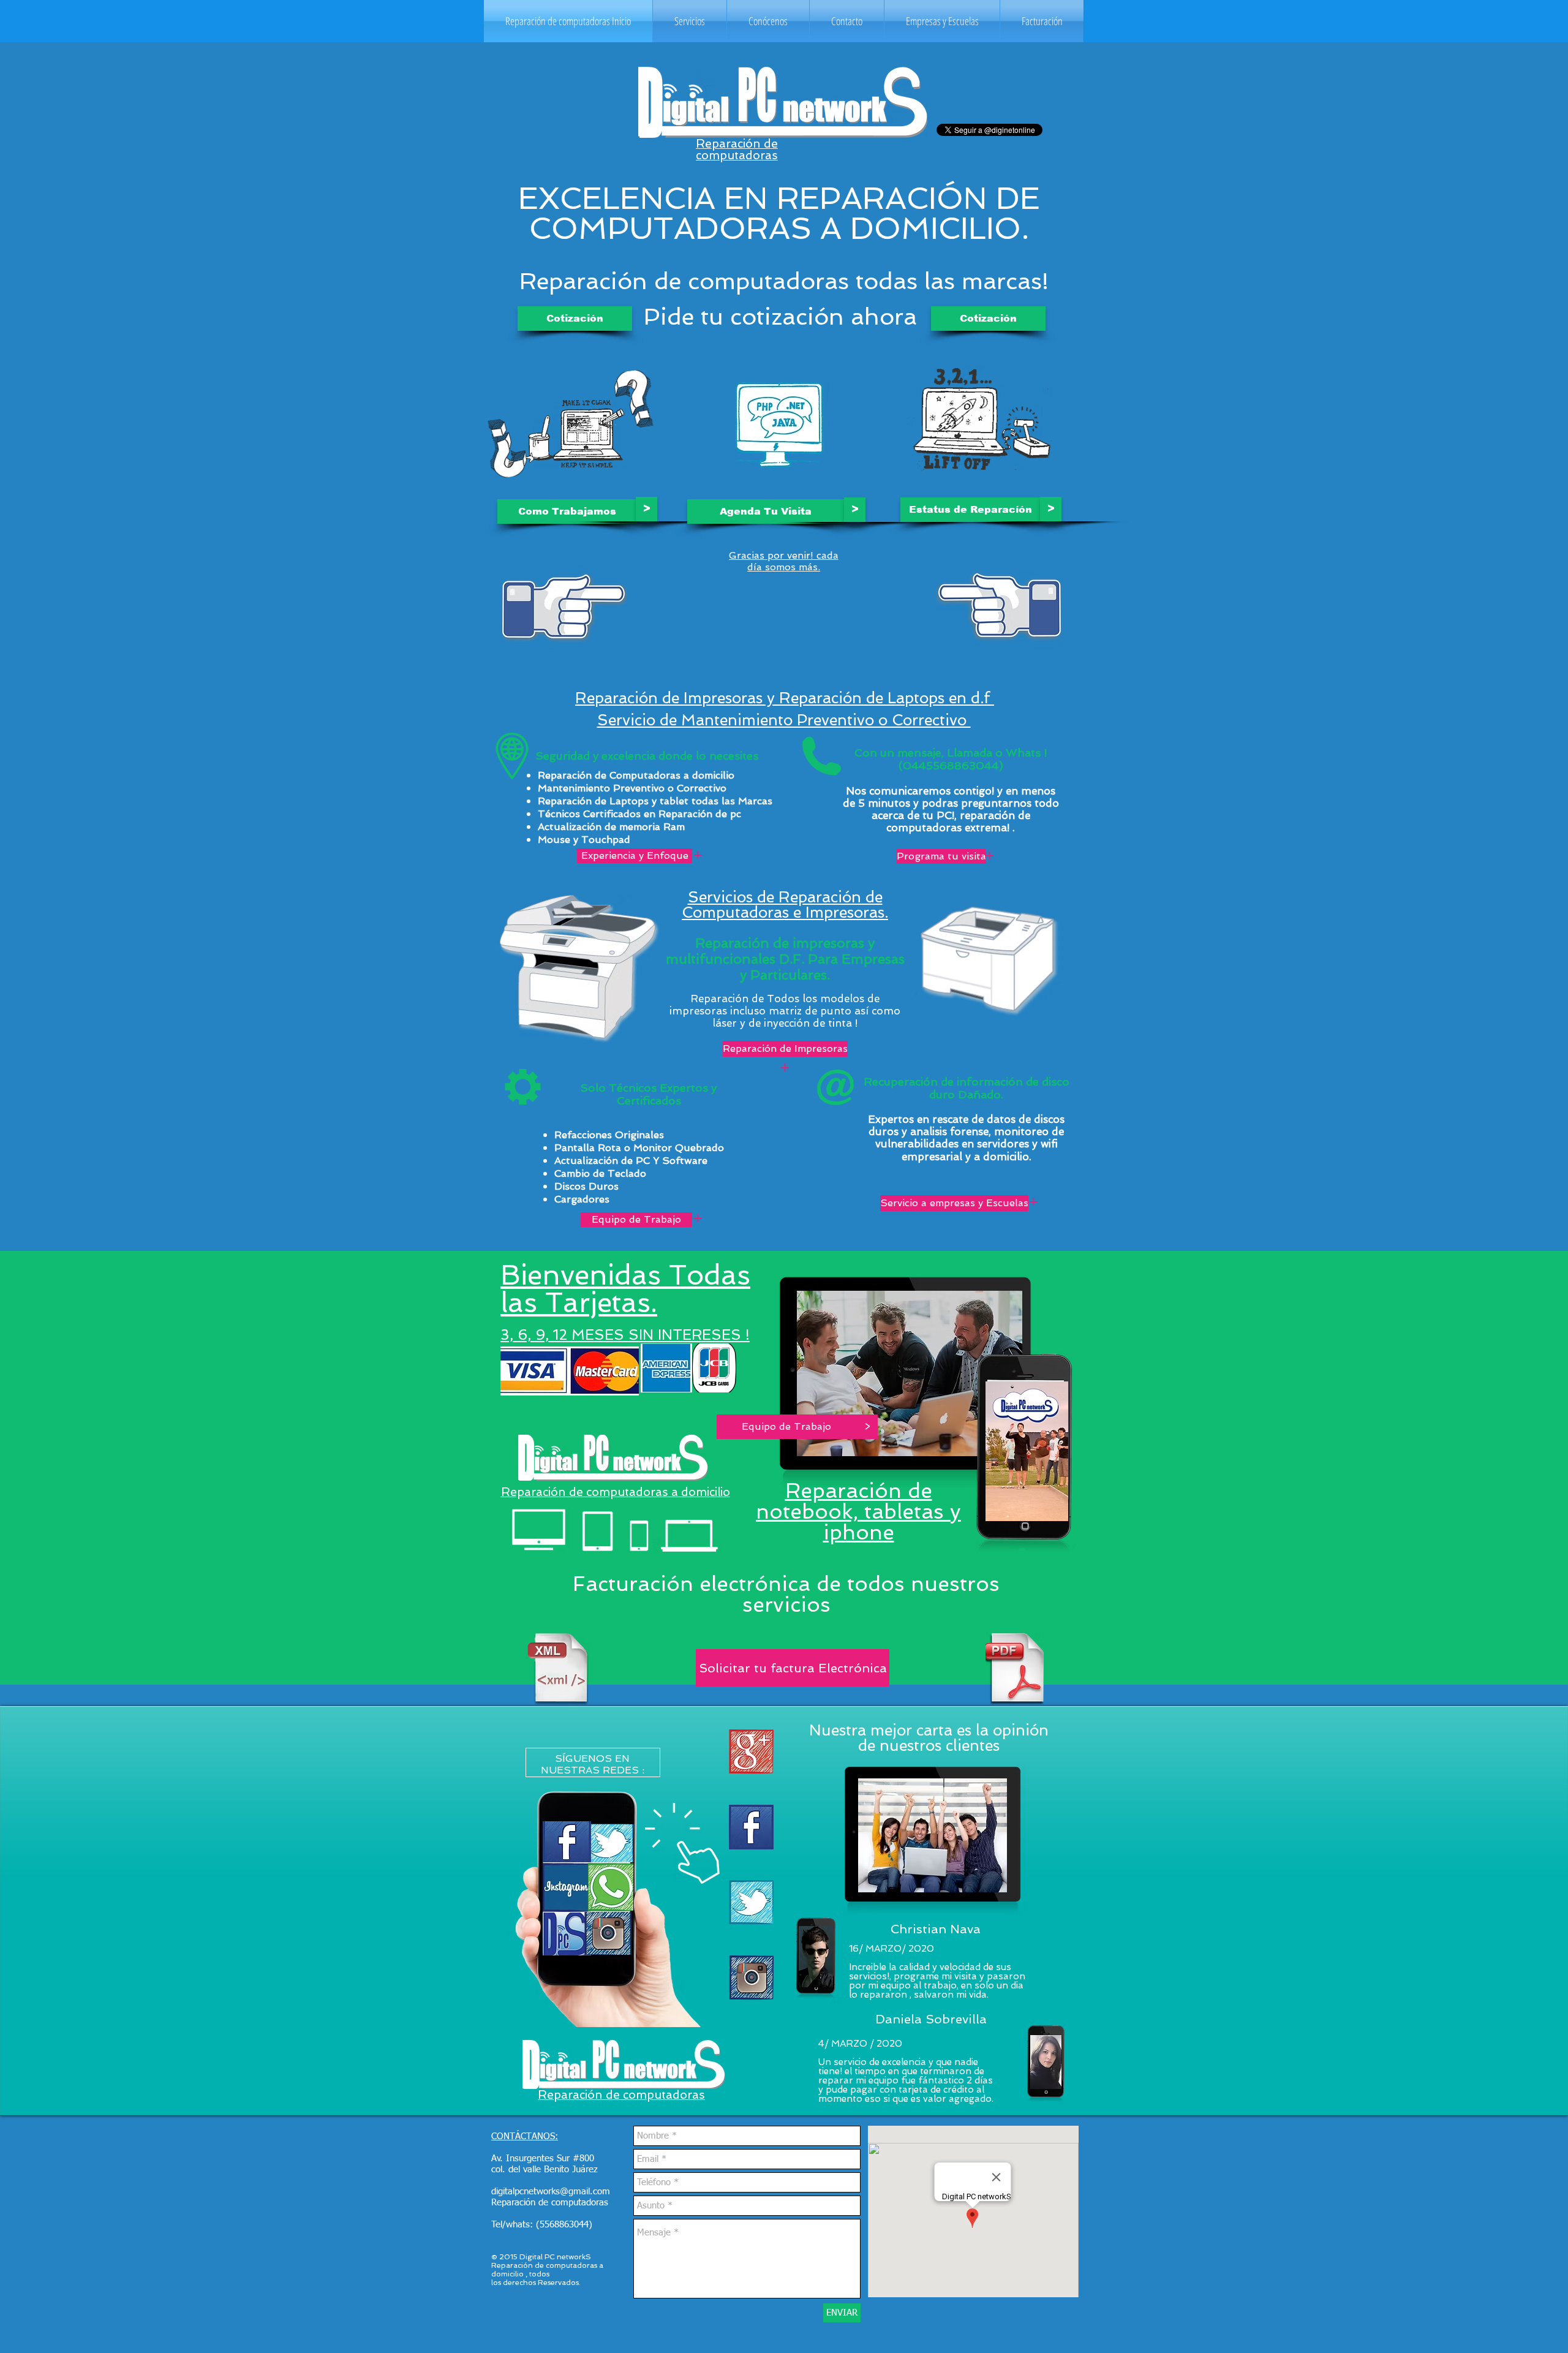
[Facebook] (751, 1827)
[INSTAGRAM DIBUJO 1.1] (751, 1978)
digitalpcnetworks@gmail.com (551, 2192)
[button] (690, 21)
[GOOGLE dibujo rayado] (751, 1752)
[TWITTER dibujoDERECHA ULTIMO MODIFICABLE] (751, 1902)
